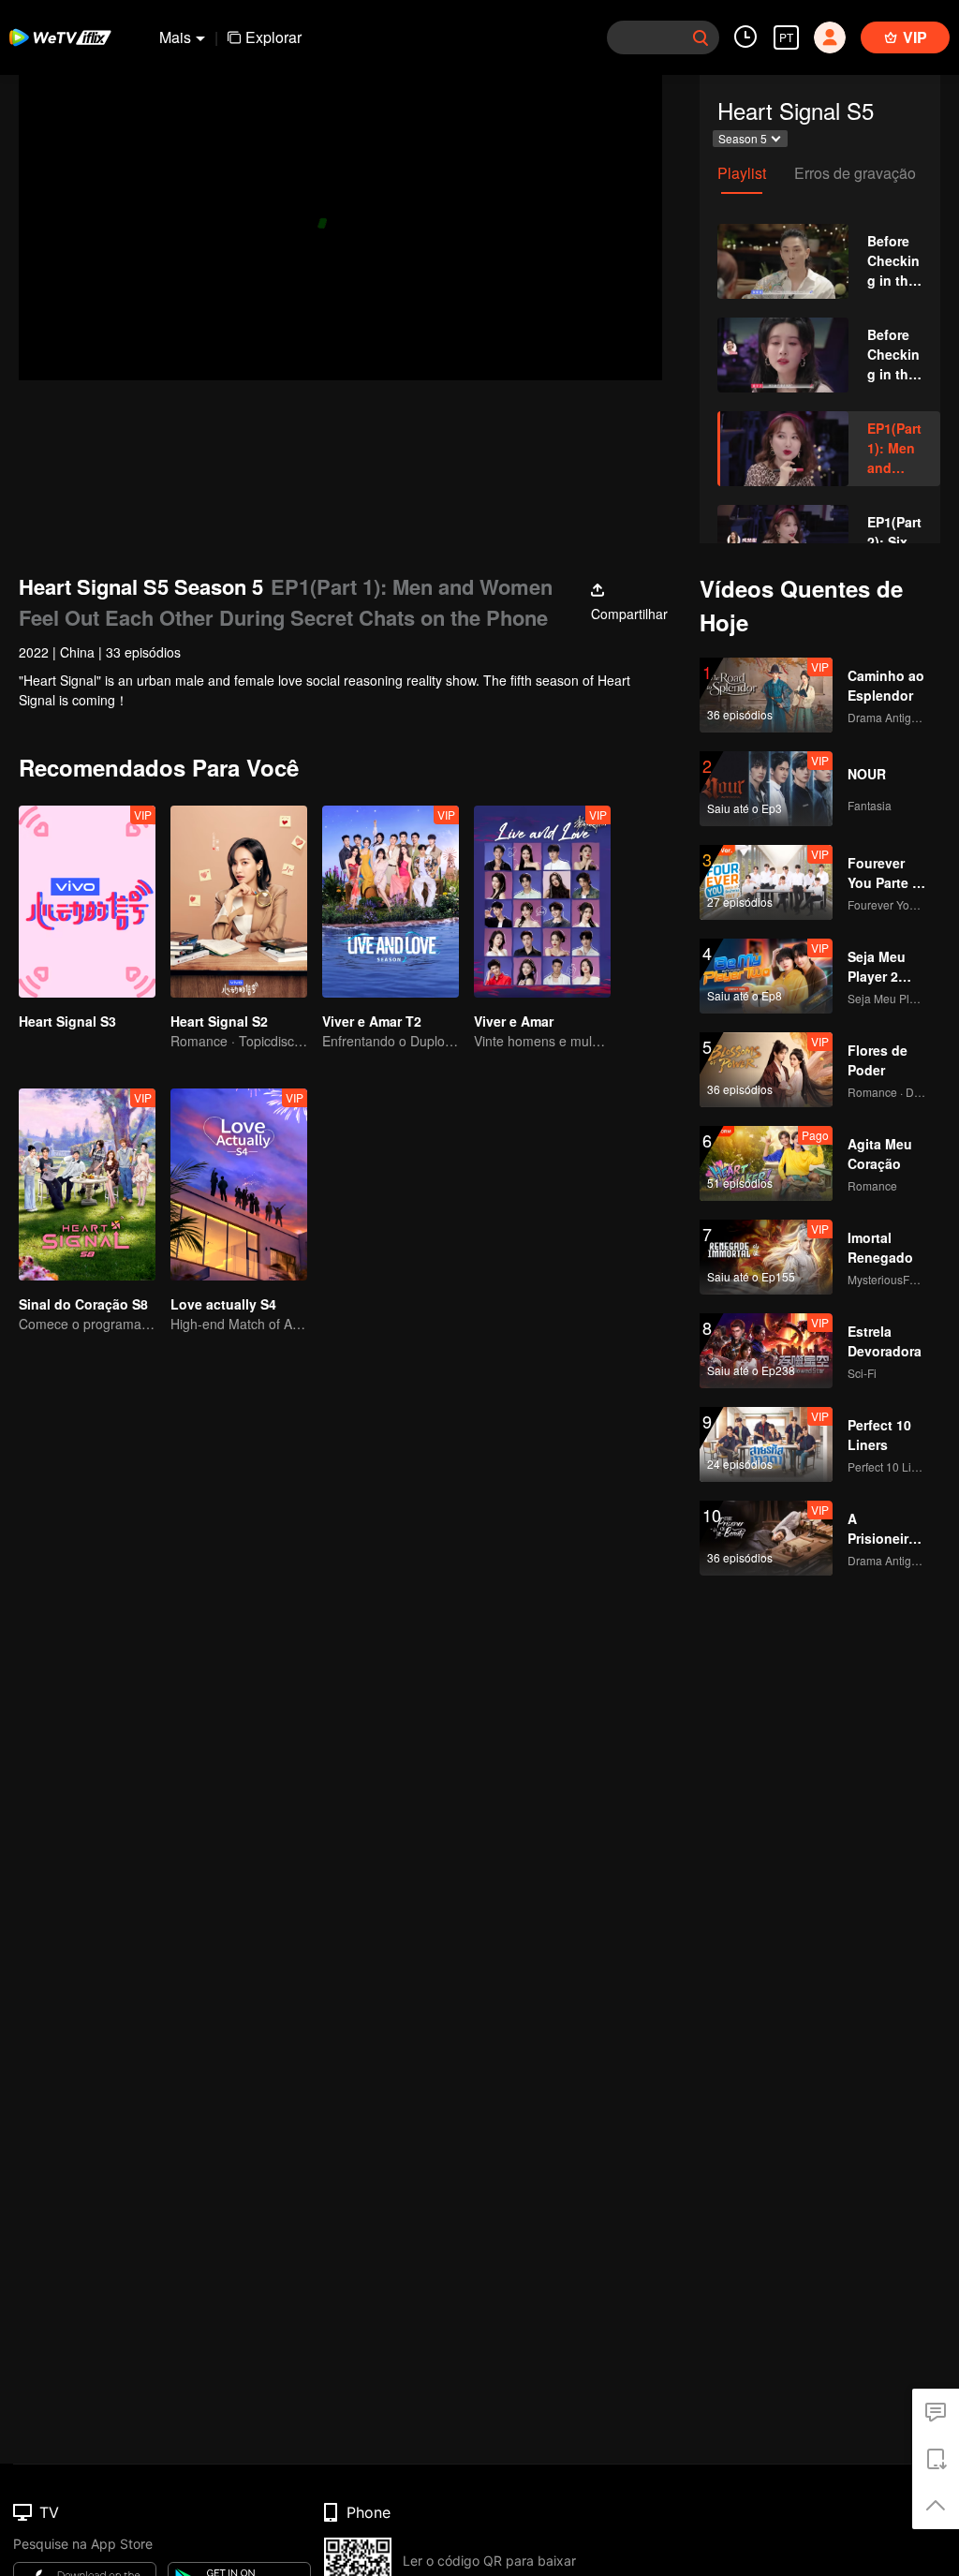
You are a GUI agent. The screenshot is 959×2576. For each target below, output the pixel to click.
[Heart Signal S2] (239, 902)
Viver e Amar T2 (372, 1021)
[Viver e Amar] (542, 902)
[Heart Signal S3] (87, 902)
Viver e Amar (514, 1021)
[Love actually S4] (239, 1184)
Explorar (273, 37)
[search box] (701, 37)
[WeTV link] (61, 37)
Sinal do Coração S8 (83, 1304)
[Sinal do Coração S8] (87, 1184)
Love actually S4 (223, 1304)
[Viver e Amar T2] (391, 902)
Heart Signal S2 (219, 1021)
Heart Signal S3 (67, 1021)
